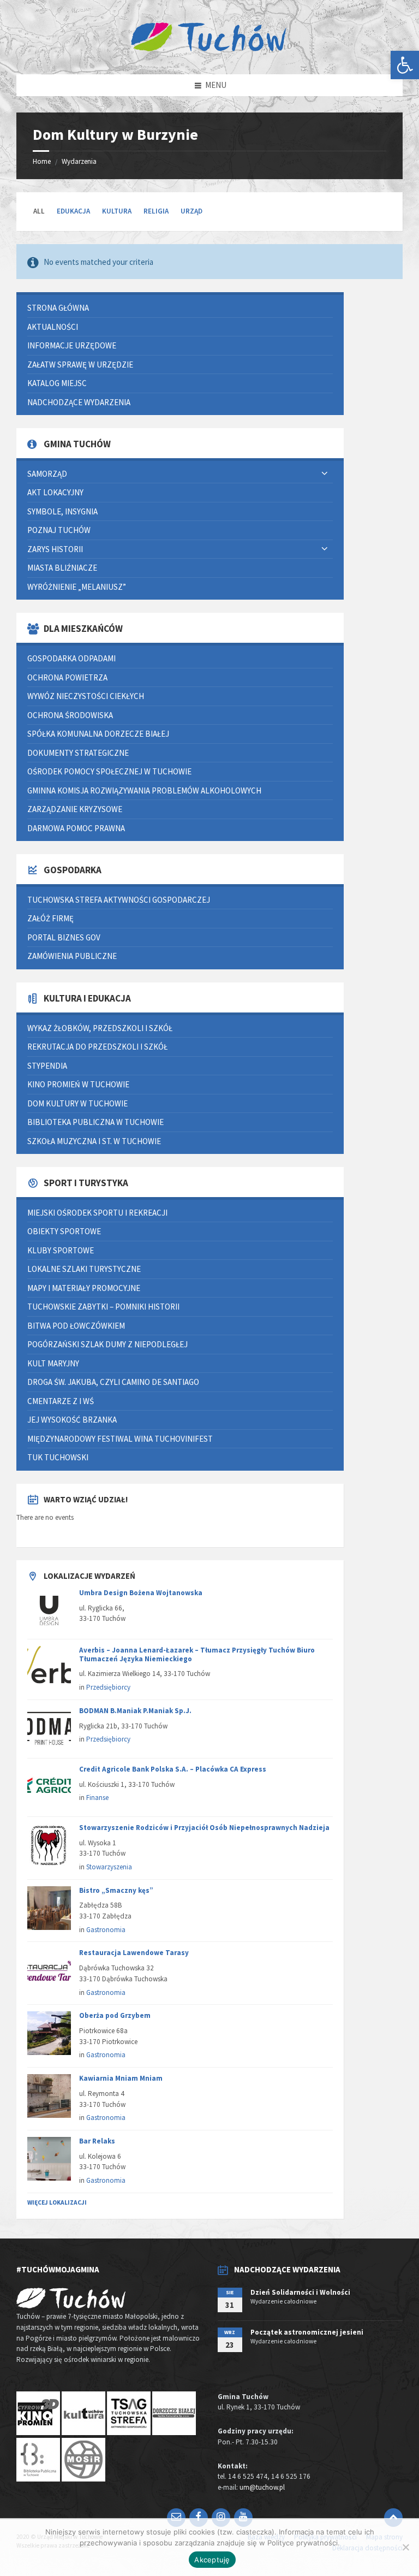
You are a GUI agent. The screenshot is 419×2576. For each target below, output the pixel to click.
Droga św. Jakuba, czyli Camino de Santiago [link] (113, 1382)
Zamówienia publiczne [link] (72, 956)
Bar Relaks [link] (97, 2141)
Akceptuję (212, 2560)
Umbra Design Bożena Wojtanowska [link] (141, 1593)
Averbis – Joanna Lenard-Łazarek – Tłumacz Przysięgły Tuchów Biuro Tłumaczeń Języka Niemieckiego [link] (197, 1654)
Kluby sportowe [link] (61, 1250)
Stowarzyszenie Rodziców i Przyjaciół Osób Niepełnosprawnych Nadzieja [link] (204, 1828)
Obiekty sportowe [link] (64, 1231)
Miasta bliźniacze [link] (62, 568)
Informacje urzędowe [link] (72, 345)
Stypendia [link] (47, 1066)
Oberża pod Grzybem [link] (115, 2015)
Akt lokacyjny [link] (55, 492)
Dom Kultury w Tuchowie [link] (77, 1103)
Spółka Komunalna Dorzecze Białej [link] (98, 734)
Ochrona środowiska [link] (70, 715)
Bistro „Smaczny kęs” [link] (116, 1890)
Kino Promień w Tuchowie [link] (78, 1084)
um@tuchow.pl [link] (262, 2487)
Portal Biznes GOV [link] (64, 937)
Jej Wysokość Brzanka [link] (72, 1420)
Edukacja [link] (73, 211)
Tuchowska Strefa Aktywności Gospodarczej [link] (119, 900)
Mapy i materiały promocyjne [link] (84, 1288)
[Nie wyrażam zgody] (405, 2547)
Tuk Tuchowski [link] (58, 1457)
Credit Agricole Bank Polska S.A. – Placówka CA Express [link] (173, 1769)
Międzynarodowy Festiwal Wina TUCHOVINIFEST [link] (120, 1439)
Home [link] (42, 161)
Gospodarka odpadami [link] (71, 658)
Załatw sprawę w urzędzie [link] (80, 365)
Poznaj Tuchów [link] (59, 530)
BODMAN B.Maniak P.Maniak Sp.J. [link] (135, 1711)
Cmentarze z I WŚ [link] (61, 1401)
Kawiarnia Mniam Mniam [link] (121, 2078)
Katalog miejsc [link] (57, 383)
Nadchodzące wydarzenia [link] (79, 402)
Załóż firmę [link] (50, 918)
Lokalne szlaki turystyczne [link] (84, 1269)
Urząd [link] (191, 211)
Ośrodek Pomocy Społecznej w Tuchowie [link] (109, 771)
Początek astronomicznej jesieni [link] (307, 2332)
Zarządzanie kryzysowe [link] (75, 809)
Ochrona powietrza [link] (67, 677)
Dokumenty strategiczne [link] (78, 753)
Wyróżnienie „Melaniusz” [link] (77, 587)
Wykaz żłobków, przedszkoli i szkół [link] (100, 1028)
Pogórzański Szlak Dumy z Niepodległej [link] (107, 1344)
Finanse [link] (97, 1798)
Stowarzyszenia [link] (109, 1867)
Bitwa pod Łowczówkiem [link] (76, 1326)
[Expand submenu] (325, 474)
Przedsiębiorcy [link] (108, 1687)
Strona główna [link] (58, 308)
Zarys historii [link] (55, 549)
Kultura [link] (117, 211)
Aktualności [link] (53, 327)
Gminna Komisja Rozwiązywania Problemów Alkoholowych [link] (144, 790)
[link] (405, 65)
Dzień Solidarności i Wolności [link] (300, 2292)
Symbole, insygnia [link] (62, 511)
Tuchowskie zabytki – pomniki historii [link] (103, 1307)
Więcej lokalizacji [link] (57, 2202)
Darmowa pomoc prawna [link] (76, 828)
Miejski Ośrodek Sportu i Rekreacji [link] (97, 1213)
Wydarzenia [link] (79, 161)
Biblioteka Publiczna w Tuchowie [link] (95, 1122)
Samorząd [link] (47, 474)
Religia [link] (156, 211)
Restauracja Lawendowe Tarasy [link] (134, 1953)
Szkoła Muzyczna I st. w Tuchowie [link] (94, 1141)
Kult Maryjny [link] (53, 1363)
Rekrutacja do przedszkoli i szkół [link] (97, 1047)
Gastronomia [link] (106, 1930)
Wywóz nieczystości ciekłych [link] (86, 696)
